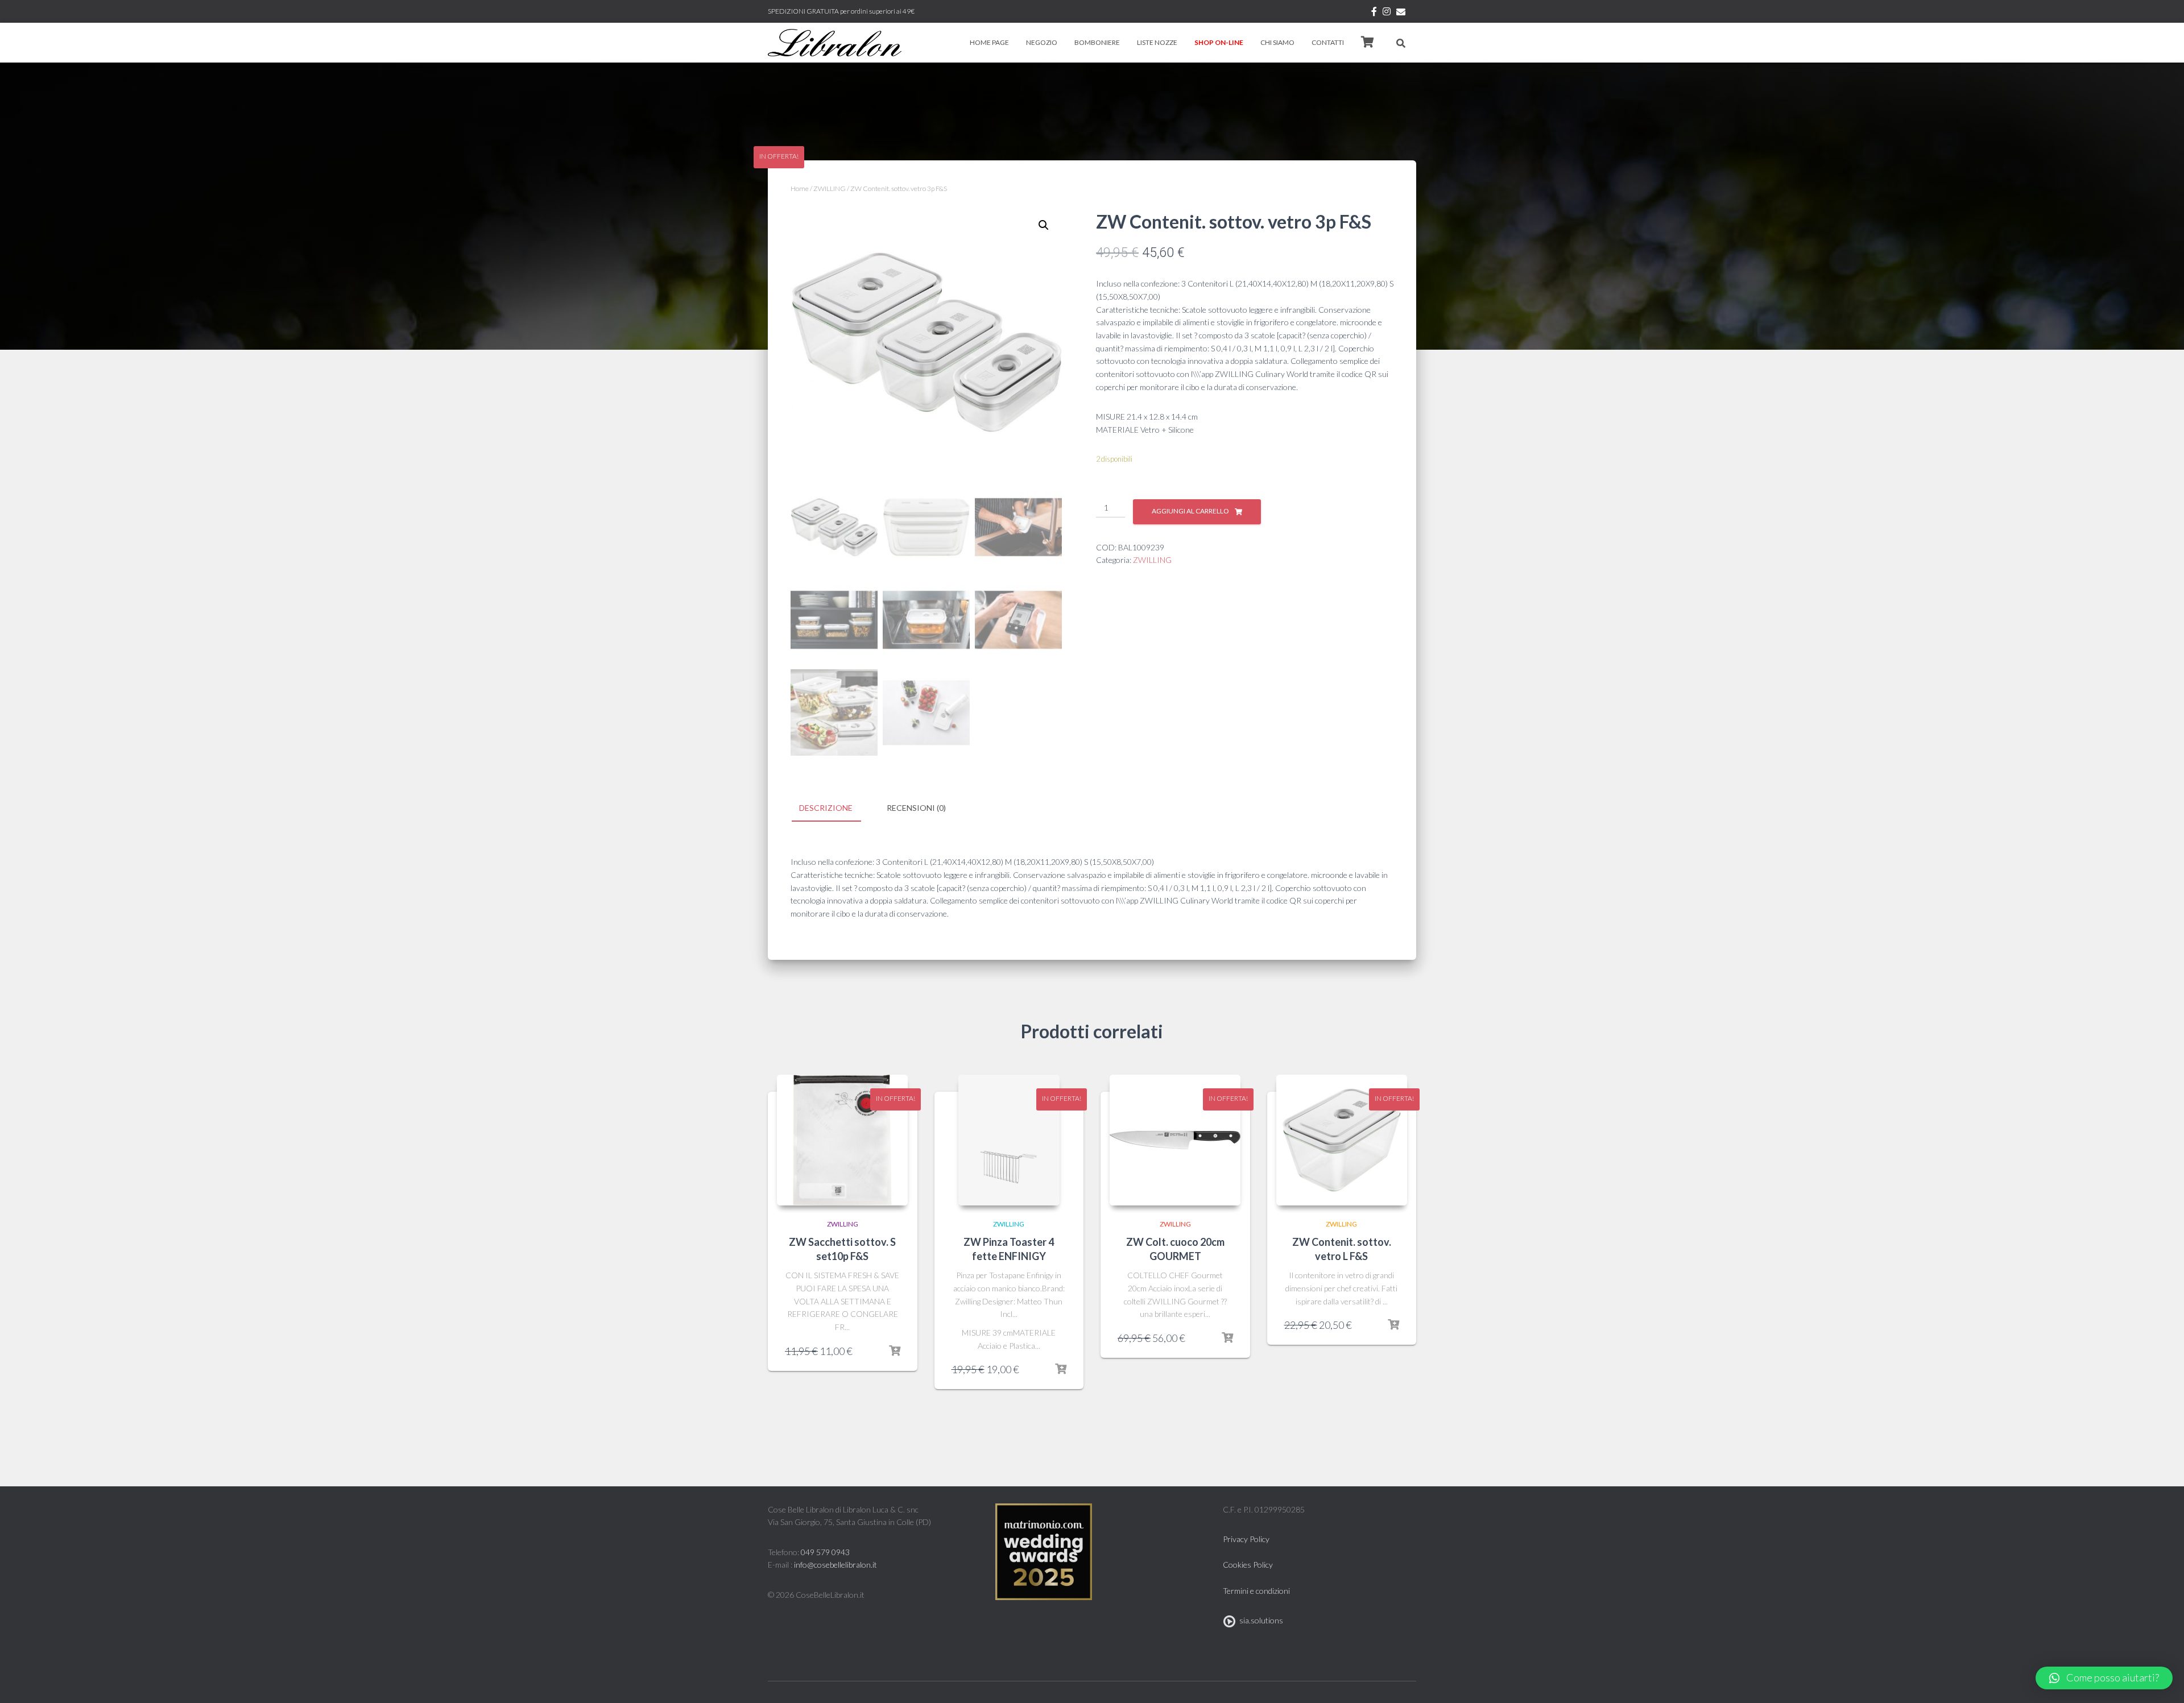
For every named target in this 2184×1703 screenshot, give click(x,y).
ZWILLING (830, 188)
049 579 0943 (825, 1552)
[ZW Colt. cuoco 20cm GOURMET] (1175, 1140)
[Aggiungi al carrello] (895, 1351)
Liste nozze (1157, 42)
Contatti (1328, 42)
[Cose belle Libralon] (835, 43)
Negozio (1042, 42)
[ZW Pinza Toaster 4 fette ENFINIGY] (1009, 1140)
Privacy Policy (1246, 1539)
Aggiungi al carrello (1190, 511)
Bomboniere (1097, 42)
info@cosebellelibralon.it (835, 1565)
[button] (2104, 1678)
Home (800, 188)
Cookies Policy (1248, 1565)
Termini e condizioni (1256, 1591)
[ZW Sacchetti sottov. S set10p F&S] (842, 1140)
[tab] (834, 809)
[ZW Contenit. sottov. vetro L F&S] (1342, 1140)
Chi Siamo (1277, 42)
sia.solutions (1259, 1620)
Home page (989, 42)
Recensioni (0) (916, 808)
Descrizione (826, 808)
